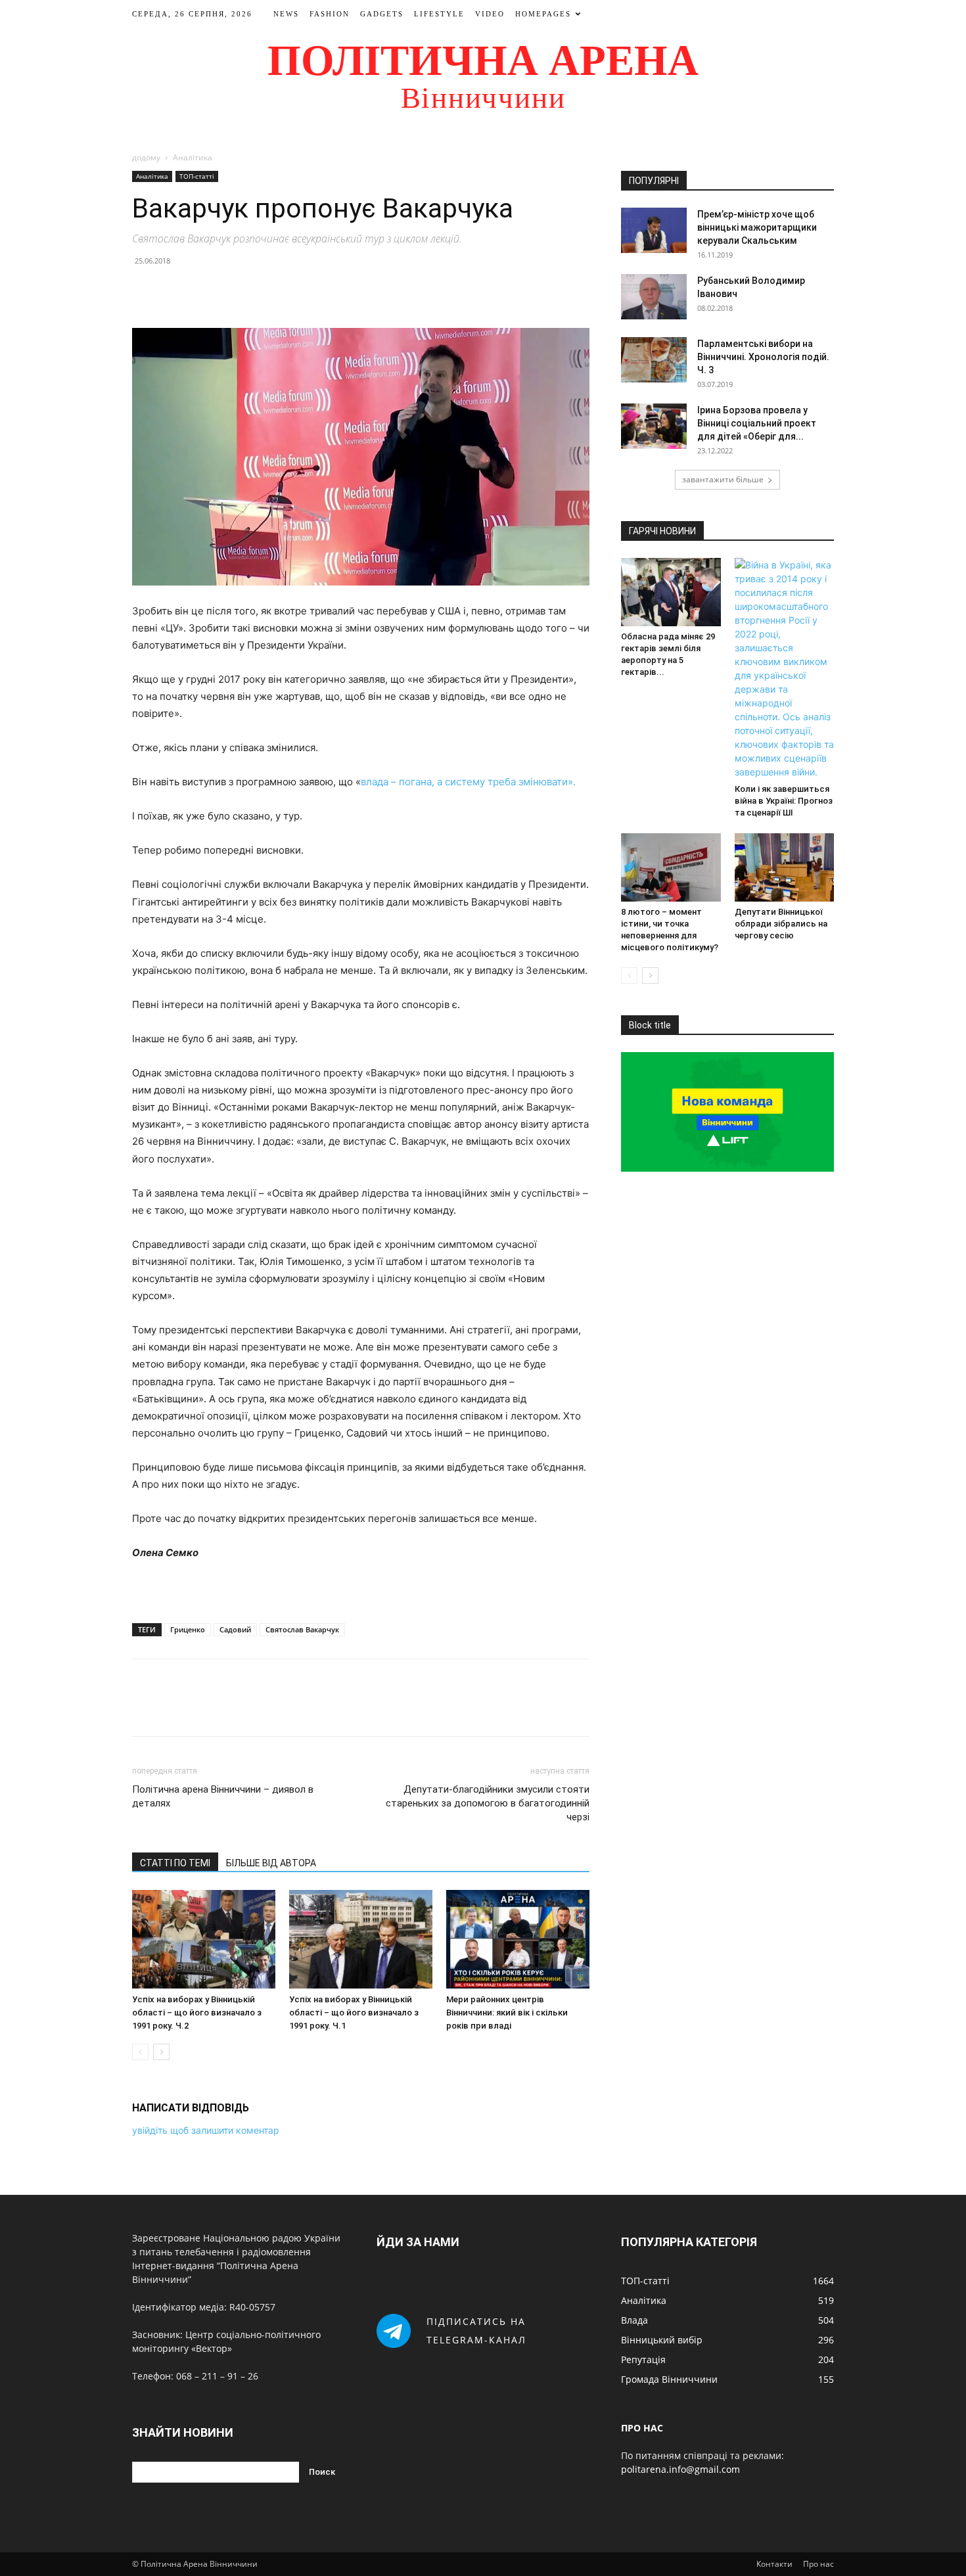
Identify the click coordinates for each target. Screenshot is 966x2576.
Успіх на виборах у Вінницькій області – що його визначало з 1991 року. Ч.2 (197, 2012)
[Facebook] (145, 290)
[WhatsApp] (236, 290)
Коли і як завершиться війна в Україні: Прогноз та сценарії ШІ (784, 801)
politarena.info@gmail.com (680, 2469)
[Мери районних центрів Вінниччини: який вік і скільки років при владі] (518, 1939)
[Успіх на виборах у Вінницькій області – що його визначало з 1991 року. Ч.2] (204, 1939)
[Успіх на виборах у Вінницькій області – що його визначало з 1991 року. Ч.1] (361, 1939)
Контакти (774, 2564)
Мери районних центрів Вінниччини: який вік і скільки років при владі (507, 2012)
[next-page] (161, 2052)
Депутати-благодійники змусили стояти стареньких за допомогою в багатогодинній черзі (488, 1803)
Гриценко (188, 1629)
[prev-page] (140, 2052)
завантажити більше (723, 479)
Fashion (330, 14)
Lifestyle (439, 14)
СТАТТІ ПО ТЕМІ (175, 1863)
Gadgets (382, 14)
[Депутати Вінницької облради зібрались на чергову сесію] (785, 867)
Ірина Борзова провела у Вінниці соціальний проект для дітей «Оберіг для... (757, 423)
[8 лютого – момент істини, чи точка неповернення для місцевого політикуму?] (671, 867)
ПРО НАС (642, 2428)
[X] (175, 290)
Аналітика (152, 176)
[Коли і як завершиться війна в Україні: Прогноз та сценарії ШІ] (785, 668)
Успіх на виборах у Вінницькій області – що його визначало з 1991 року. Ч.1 (354, 2012)
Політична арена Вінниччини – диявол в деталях (223, 1796)
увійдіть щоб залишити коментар (206, 2130)
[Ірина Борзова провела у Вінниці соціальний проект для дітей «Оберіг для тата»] (654, 426)
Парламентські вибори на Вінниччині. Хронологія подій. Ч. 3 (763, 357)
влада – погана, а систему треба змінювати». (468, 782)
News (286, 14)
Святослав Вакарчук (302, 1629)
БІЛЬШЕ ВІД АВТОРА (271, 1863)
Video (490, 14)
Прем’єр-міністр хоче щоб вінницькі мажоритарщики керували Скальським (757, 227)
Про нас (818, 2564)
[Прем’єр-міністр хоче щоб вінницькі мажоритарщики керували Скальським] (654, 230)
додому (146, 157)
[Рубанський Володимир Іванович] (654, 297)
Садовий (235, 1629)
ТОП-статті (197, 176)
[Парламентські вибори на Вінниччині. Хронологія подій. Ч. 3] (654, 360)
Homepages (543, 14)
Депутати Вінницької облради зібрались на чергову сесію (781, 924)
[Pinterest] (206, 290)
